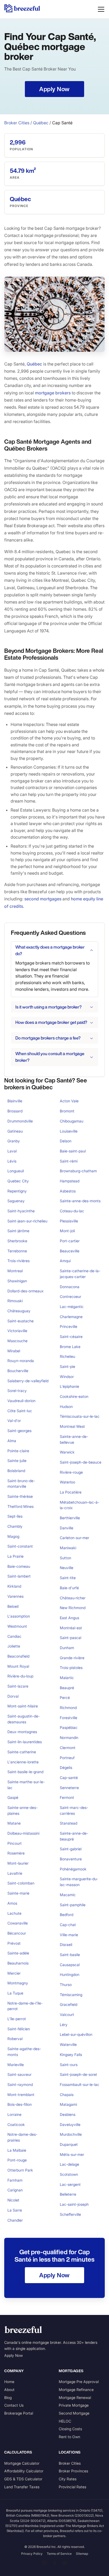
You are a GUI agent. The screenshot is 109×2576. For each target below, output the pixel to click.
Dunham (67, 1648)
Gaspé (13, 1797)
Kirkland (14, 1586)
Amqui (65, 1261)
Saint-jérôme (18, 1231)
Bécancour (17, 1933)
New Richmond (73, 1608)
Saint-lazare (18, 1686)
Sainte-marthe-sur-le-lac (26, 1785)
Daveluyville (70, 2124)
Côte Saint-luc (20, 1411)
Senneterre (69, 1788)
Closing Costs (70, 2429)
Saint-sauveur (19, 2074)
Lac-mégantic (72, 1307)
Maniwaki (68, 1548)
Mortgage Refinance (76, 2390)
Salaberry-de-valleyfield (28, 1381)
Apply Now (13, 2355)
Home (9, 2382)
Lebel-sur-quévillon (76, 2034)
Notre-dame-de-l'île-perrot (25, 2006)
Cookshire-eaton (74, 1396)
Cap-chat (68, 1925)
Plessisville (69, 1221)
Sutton (65, 1558)
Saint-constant (20, 1546)
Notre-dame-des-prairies (22, 2137)
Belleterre (68, 2194)
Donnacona (70, 1287)
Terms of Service (59, 2554)
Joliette (14, 1646)
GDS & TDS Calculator (23, 2479)
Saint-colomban (21, 1883)
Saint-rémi (69, 1161)
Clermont (68, 1748)
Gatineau (15, 1131)
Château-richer (73, 1598)
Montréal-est (71, 1628)
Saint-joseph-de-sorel (78, 2074)
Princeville (69, 1326)
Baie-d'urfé (69, 1588)
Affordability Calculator (24, 2471)
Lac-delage (69, 2164)
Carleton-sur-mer (74, 1538)
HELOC (65, 2421)
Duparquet (69, 2144)
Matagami (68, 2104)
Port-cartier (70, 1241)
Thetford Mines (21, 1506)
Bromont (67, 1111)
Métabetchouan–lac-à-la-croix (80, 1505)
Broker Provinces (73, 2471)
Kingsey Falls (71, 2055)
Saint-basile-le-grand (25, 1772)
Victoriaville (17, 1331)
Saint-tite (68, 1578)
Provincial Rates (72, 2487)
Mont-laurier (18, 1863)
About (9, 2390)
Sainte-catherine (22, 1752)
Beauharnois (18, 1963)
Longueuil (16, 1171)
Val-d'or (14, 1421)
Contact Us (14, 2405)
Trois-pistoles (71, 1668)
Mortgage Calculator (22, 2463)
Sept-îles (15, 1516)
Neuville (67, 1568)
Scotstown (69, 2174)
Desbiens (68, 2114)
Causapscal (70, 1965)
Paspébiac (69, 1727)
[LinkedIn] (44, 2563)
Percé (65, 1697)
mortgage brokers (53, 393)
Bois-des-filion (20, 2104)
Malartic (67, 1678)
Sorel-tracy (17, 1391)
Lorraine (14, 2114)
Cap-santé (69, 1778)
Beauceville (70, 1251)
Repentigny (17, 1191)
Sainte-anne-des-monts (80, 1201)
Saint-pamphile (73, 1905)
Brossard (15, 1111)
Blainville (15, 1101)
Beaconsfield (18, 1656)
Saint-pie (67, 1366)
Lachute (14, 1913)
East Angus (69, 1618)
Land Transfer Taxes (22, 2487)
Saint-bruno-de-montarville (21, 1484)
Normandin (69, 1738)
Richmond (68, 1708)
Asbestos (68, 1191)
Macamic (68, 1895)
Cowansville (18, 1923)
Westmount (17, 1626)
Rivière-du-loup (20, 1676)
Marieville (16, 2065)
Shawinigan (17, 1281)
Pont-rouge (17, 2160)
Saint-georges (19, 1431)
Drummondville (20, 1121)
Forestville (69, 1718)
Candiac (14, 1636)
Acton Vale (69, 1101)
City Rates (68, 2479)
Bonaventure (71, 1859)
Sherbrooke (17, 1241)
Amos (12, 1903)
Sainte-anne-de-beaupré (74, 1836)
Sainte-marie (18, 1893)
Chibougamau (72, 1121)
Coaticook (16, 2124)
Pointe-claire (18, 1451)
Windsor (67, 1377)
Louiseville (69, 1131)
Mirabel (14, 1351)
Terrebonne (17, 1251)
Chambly (15, 1526)
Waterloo (67, 1482)
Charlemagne (71, 1317)
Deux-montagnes (22, 1732)
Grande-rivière (72, 1658)
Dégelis (66, 1767)
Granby (14, 1141)
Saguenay (16, 1201)
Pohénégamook (73, 1869)
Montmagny (18, 1983)
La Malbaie (17, 2150)
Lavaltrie (15, 1873)
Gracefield (69, 2004)
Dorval (13, 1696)
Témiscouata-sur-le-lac (80, 1416)
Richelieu (67, 1356)
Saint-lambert (19, 1576)
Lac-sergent (70, 2184)
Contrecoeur (71, 1296)
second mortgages (43, 899)
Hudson (66, 1406)
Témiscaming (71, 1995)
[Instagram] (65, 2563)
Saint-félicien (19, 2029)
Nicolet (13, 2200)
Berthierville (70, 1518)
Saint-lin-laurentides (25, 1742)
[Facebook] (54, 2563)
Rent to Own (69, 2437)
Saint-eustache (21, 1321)
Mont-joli (67, 1231)
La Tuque (15, 1993)
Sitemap (82, 2554)
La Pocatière (71, 1492)
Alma (12, 1441)
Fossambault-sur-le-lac (80, 2084)
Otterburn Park (20, 2170)
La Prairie (15, 1556)
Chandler (15, 2220)
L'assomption (19, 1616)
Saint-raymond (20, 2084)
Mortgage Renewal (75, 2397)
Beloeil (13, 1606)
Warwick (67, 1452)
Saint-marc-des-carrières (74, 1810)
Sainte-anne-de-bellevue (74, 1439)
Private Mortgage (74, 2405)
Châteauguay (19, 1311)
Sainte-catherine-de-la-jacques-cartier (80, 1274)
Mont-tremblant (21, 2095)
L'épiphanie (69, 1386)
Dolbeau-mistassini (23, 1833)
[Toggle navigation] (101, 9)
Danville (67, 1528)
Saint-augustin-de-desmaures (24, 1719)
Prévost (14, 1943)
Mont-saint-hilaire (23, 1706)
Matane (14, 1823)
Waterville (68, 2044)
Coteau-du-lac (72, 1211)
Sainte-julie (17, 1461)
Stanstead (69, 1823)
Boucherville (18, 1371)
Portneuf (67, 1758)
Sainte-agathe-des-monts (24, 2052)
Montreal (15, 1271)
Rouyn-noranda (21, 1361)
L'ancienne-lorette (23, 1762)
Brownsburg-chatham (78, 1171)
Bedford (67, 1915)
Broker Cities (17, 123)
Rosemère (16, 1853)
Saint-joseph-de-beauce (81, 1462)
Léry (64, 2025)
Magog (13, 1536)
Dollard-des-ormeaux (26, 1291)
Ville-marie (69, 1935)
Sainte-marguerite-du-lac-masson (79, 1882)
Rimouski (15, 1301)
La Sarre (15, 2210)
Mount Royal (18, 1666)
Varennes (15, 1596)
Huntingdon (70, 1974)
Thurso (66, 1985)
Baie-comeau (19, 1566)
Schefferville (70, 2214)
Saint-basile (70, 1955)
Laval (12, 1151)
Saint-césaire (71, 1337)
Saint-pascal (71, 1638)
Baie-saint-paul (73, 1151)
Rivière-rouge (71, 1472)
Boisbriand (16, 1471)
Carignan (15, 2190)
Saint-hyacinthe (21, 1211)
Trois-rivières (19, 1261)
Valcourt (67, 2014)
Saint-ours (69, 2065)
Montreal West (72, 1426)
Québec (41, 123)
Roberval (15, 2039)
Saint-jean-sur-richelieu (27, 1221)
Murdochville (71, 2134)
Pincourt (15, 1843)
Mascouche (17, 1341)
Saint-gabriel (71, 1849)
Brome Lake (70, 1347)
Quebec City (18, 1181)
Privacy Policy (32, 2554)
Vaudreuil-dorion (21, 1401)
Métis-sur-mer (72, 2154)
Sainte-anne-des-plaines (22, 1810)
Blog (8, 2397)
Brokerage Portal (19, 2413)
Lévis (12, 1161)
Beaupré (67, 1688)
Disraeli (66, 1945)
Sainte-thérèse (20, 1496)
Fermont (67, 1797)
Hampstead (70, 1181)
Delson (66, 1141)
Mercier (14, 1973)
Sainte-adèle (18, 1953)
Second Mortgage (74, 2413)
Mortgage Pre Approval (79, 2382)
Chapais (67, 2095)
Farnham (15, 2180)
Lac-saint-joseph (74, 2204)
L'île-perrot (17, 2019)
